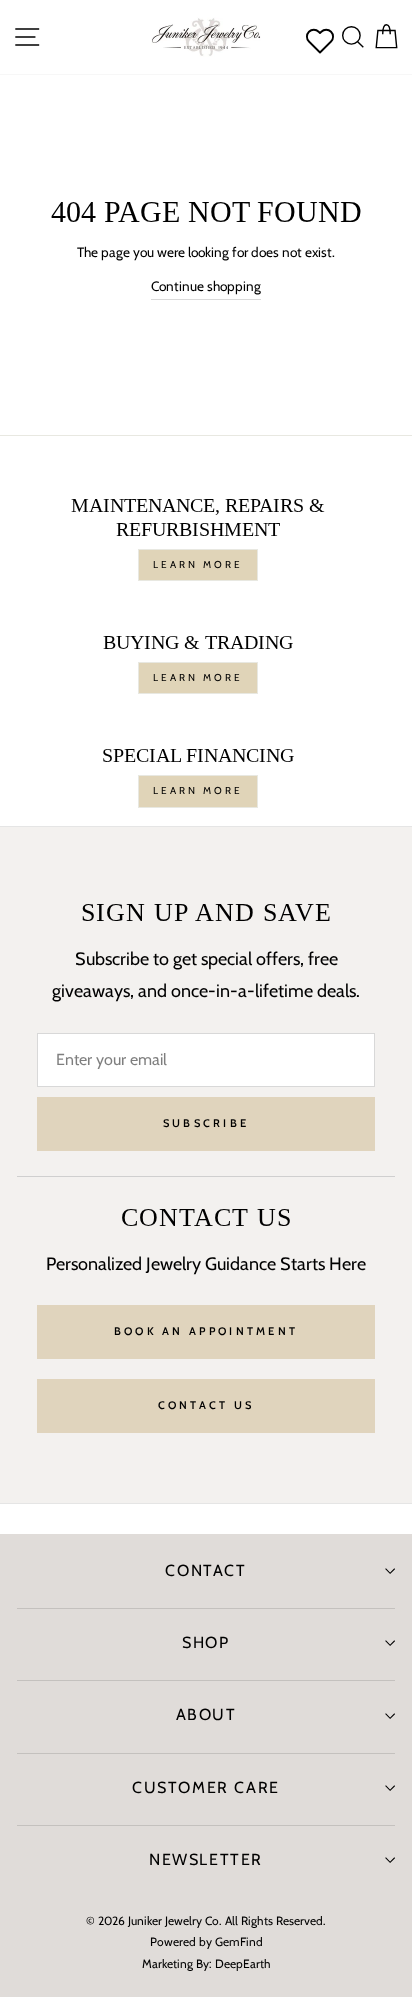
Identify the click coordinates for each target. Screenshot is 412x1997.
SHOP (205, 1642)
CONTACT (205, 1570)
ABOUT (206, 1714)
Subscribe (206, 1123)
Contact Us (206, 1405)
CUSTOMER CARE (206, 1787)
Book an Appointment (206, 1331)
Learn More (198, 564)
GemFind (239, 1941)
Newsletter (206, 1859)
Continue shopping (206, 286)
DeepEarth (243, 1963)
